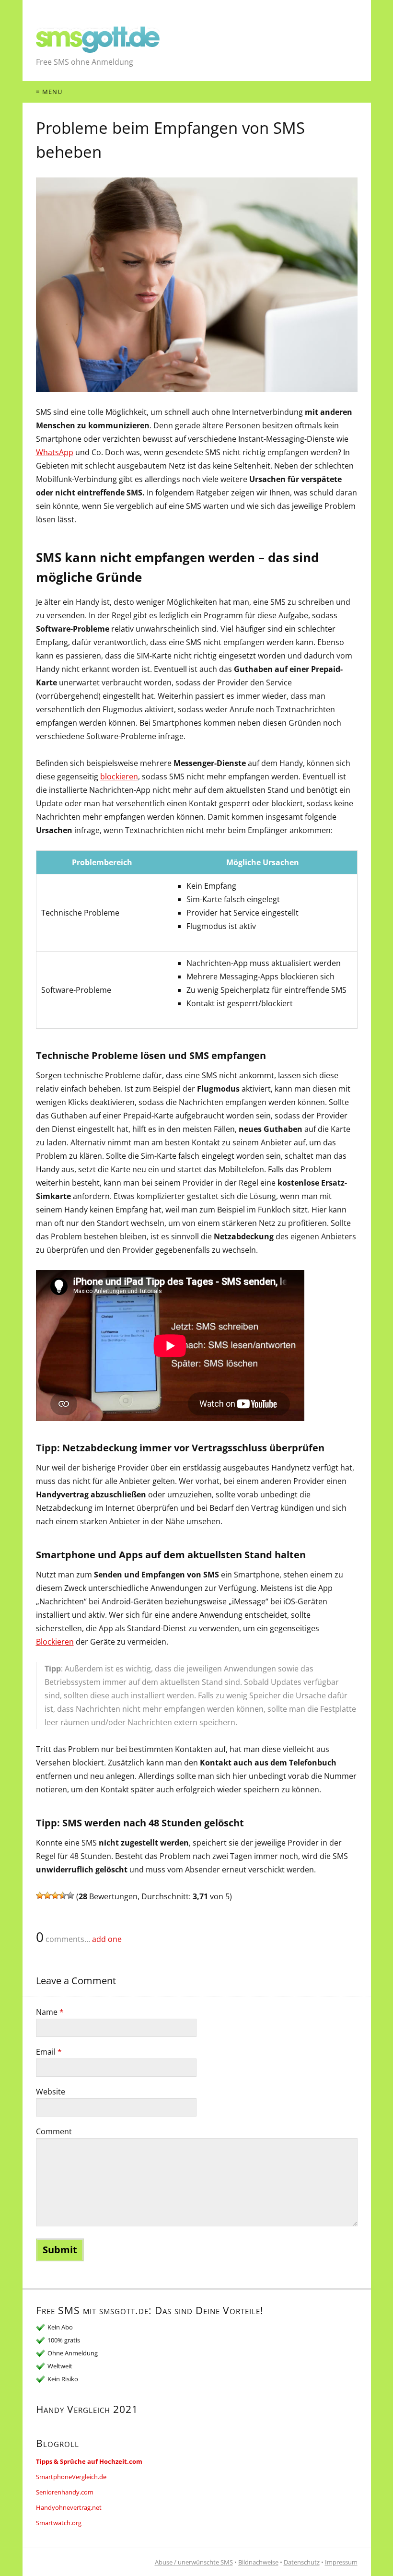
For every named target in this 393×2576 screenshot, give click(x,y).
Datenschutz (302, 2562)
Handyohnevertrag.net (69, 2507)
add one (107, 1939)
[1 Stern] (40, 1895)
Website (51, 2092)
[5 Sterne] (70, 1895)
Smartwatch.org (59, 2523)
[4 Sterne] (63, 1895)
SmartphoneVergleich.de (71, 2477)
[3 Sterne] (55, 1895)
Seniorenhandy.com (65, 2492)
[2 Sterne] (47, 1895)
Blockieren (55, 1642)
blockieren (119, 776)
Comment (54, 2131)
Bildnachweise (258, 2562)
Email (49, 2052)
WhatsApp (55, 452)
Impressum (341, 2562)
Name (50, 2012)
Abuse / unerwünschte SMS (194, 2562)
